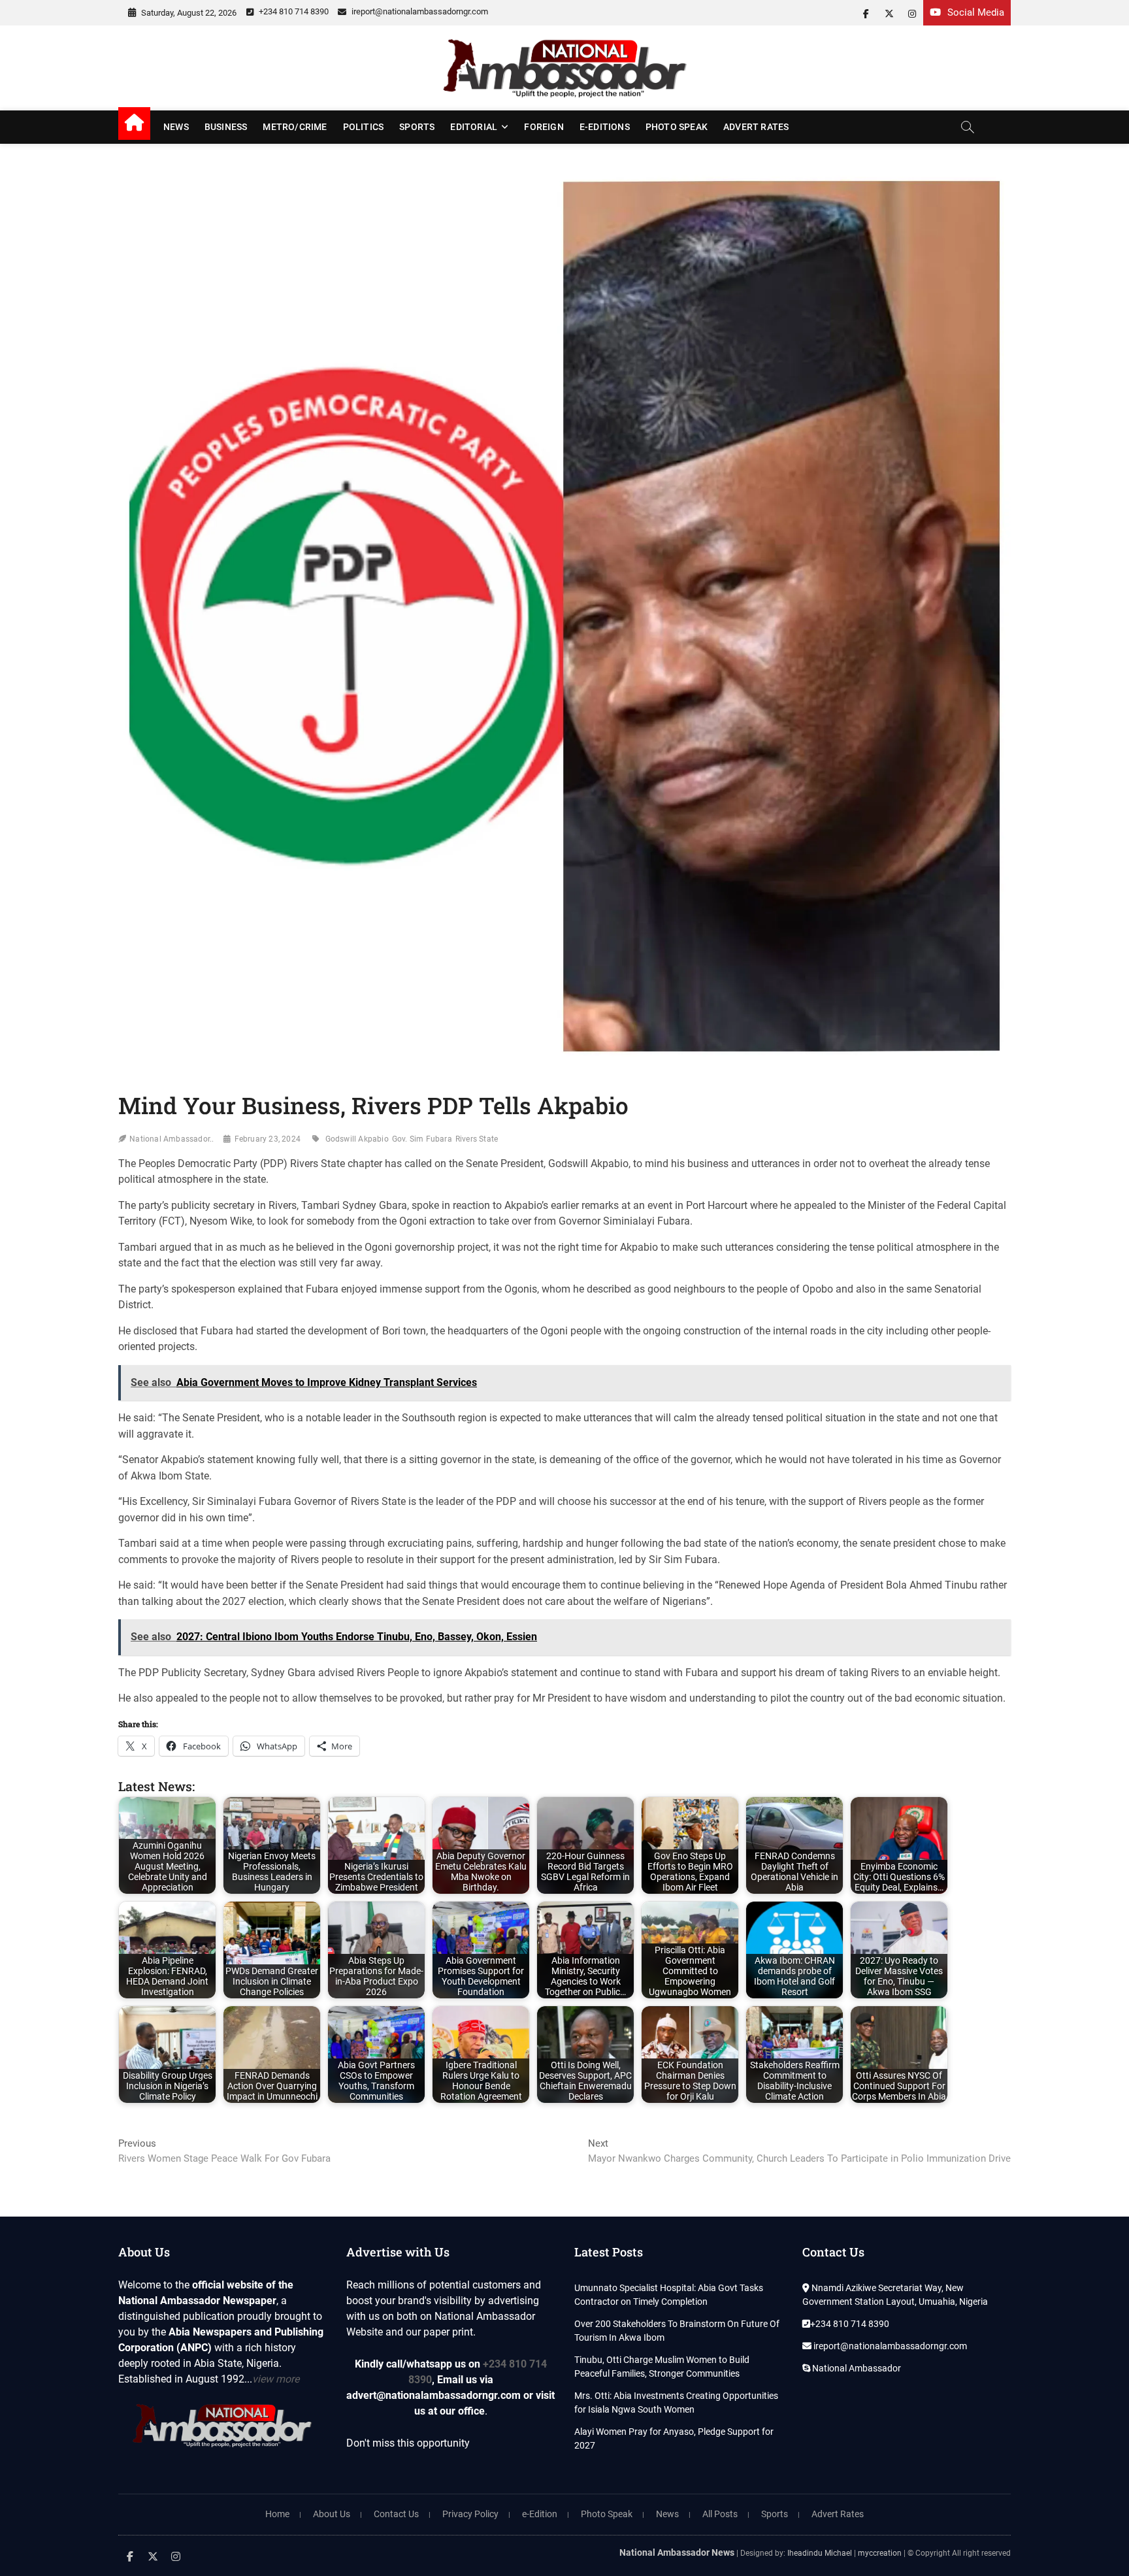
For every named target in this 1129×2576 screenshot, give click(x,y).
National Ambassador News (677, 2552)
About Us (332, 2514)
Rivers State (477, 1139)
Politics (364, 127)
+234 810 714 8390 (293, 11)
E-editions (605, 127)
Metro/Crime (295, 127)
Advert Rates (756, 127)
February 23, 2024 (268, 1139)
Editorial (474, 127)
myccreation (880, 2553)
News (176, 127)
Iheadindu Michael (820, 2553)
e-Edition (540, 2514)
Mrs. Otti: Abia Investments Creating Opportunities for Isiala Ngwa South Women (676, 2403)
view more (276, 2379)
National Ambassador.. (172, 1139)
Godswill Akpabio (357, 1139)
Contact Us (396, 2514)
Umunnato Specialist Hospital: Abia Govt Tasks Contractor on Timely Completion (669, 2295)
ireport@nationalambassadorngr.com (419, 11)
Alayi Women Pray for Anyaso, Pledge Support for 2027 (674, 2438)
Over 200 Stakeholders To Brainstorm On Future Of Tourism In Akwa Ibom (677, 2331)
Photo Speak (677, 127)
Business (226, 127)
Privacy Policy (470, 2514)
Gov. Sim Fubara (422, 1139)
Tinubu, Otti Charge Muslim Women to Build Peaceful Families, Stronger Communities (662, 2367)
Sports (417, 127)
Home (277, 2514)
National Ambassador (856, 2368)
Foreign (544, 127)
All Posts (720, 2514)
